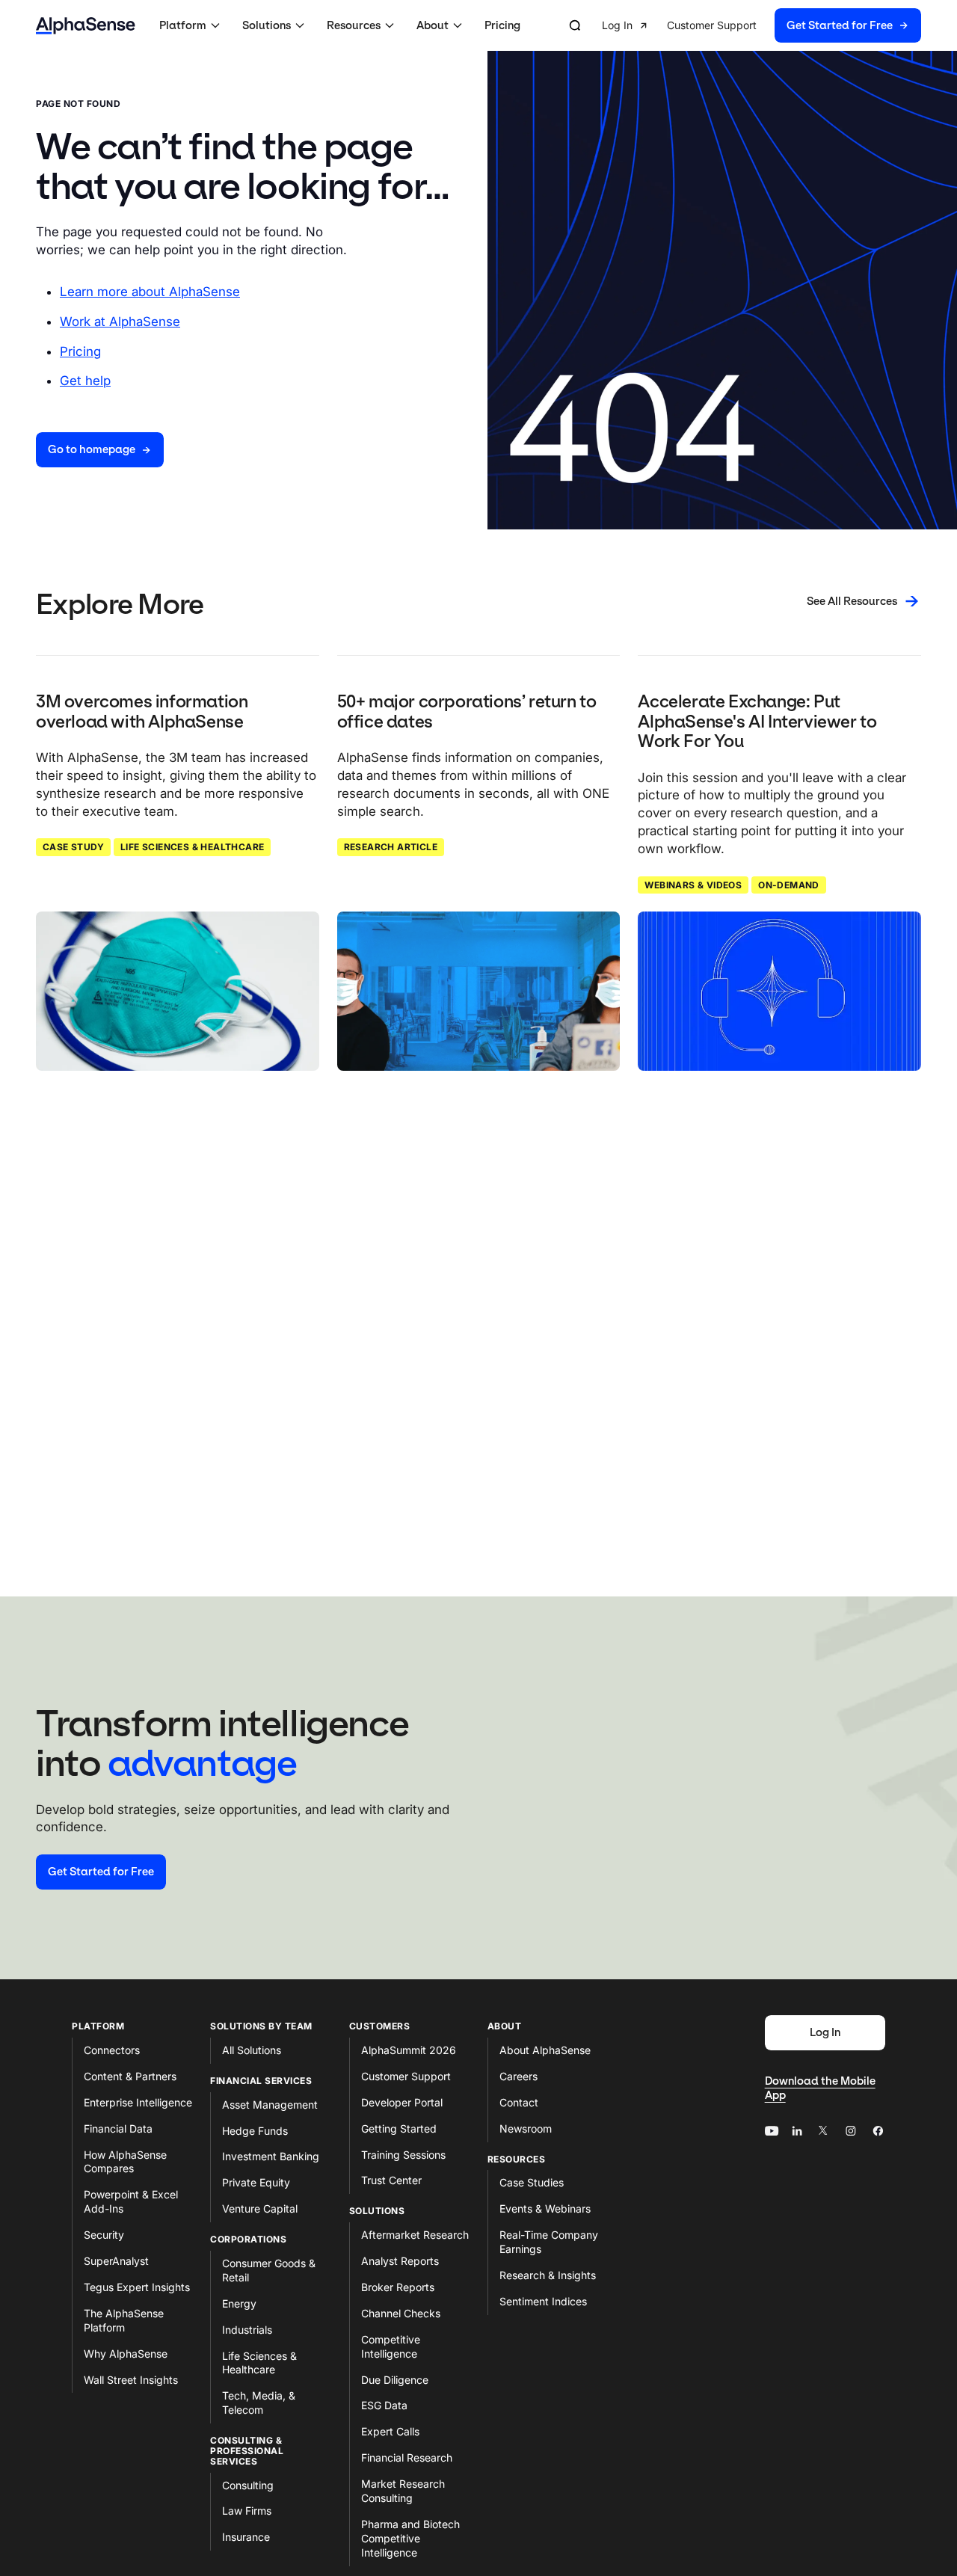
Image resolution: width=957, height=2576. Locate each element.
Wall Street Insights (131, 2380)
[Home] (86, 26)
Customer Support (406, 2076)
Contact (519, 2102)
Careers (518, 2076)
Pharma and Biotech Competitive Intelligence (410, 2538)
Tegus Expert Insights (137, 2287)
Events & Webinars (545, 2208)
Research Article (391, 847)
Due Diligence (395, 2380)
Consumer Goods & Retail (269, 2270)
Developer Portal (402, 2102)
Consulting (248, 2485)
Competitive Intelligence (391, 2346)
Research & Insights (548, 2275)
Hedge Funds (255, 2131)
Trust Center (391, 2180)
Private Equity (256, 2182)
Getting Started (399, 2128)
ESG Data (384, 2405)
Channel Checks (401, 2313)
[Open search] (575, 25)
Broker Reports (398, 2287)
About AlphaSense (545, 2050)
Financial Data (118, 2128)
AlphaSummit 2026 (409, 2050)
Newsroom (526, 2128)
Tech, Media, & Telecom (259, 2403)
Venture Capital (260, 2208)
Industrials (247, 2330)
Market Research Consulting (403, 2491)
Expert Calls (390, 2431)
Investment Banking (271, 2156)
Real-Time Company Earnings (549, 2242)
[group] (761, 26)
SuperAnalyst (116, 2261)
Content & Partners (130, 2076)
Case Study (73, 847)
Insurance (246, 2537)
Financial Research (407, 2457)
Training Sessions (403, 2155)
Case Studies (532, 2182)
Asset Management (270, 2105)
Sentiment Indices (543, 2301)
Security (104, 2235)
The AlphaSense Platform (124, 2320)
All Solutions (252, 2050)
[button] (192, 25)
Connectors (112, 2050)
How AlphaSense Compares (125, 2162)
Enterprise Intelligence (138, 2102)
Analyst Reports (400, 2261)
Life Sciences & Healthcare (192, 847)
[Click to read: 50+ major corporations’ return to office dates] (479, 991)
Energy (239, 2303)
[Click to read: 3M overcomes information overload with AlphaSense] (178, 991)
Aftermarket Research (415, 2235)
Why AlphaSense (126, 2354)
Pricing (502, 25)
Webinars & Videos (693, 885)
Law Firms (247, 2511)
